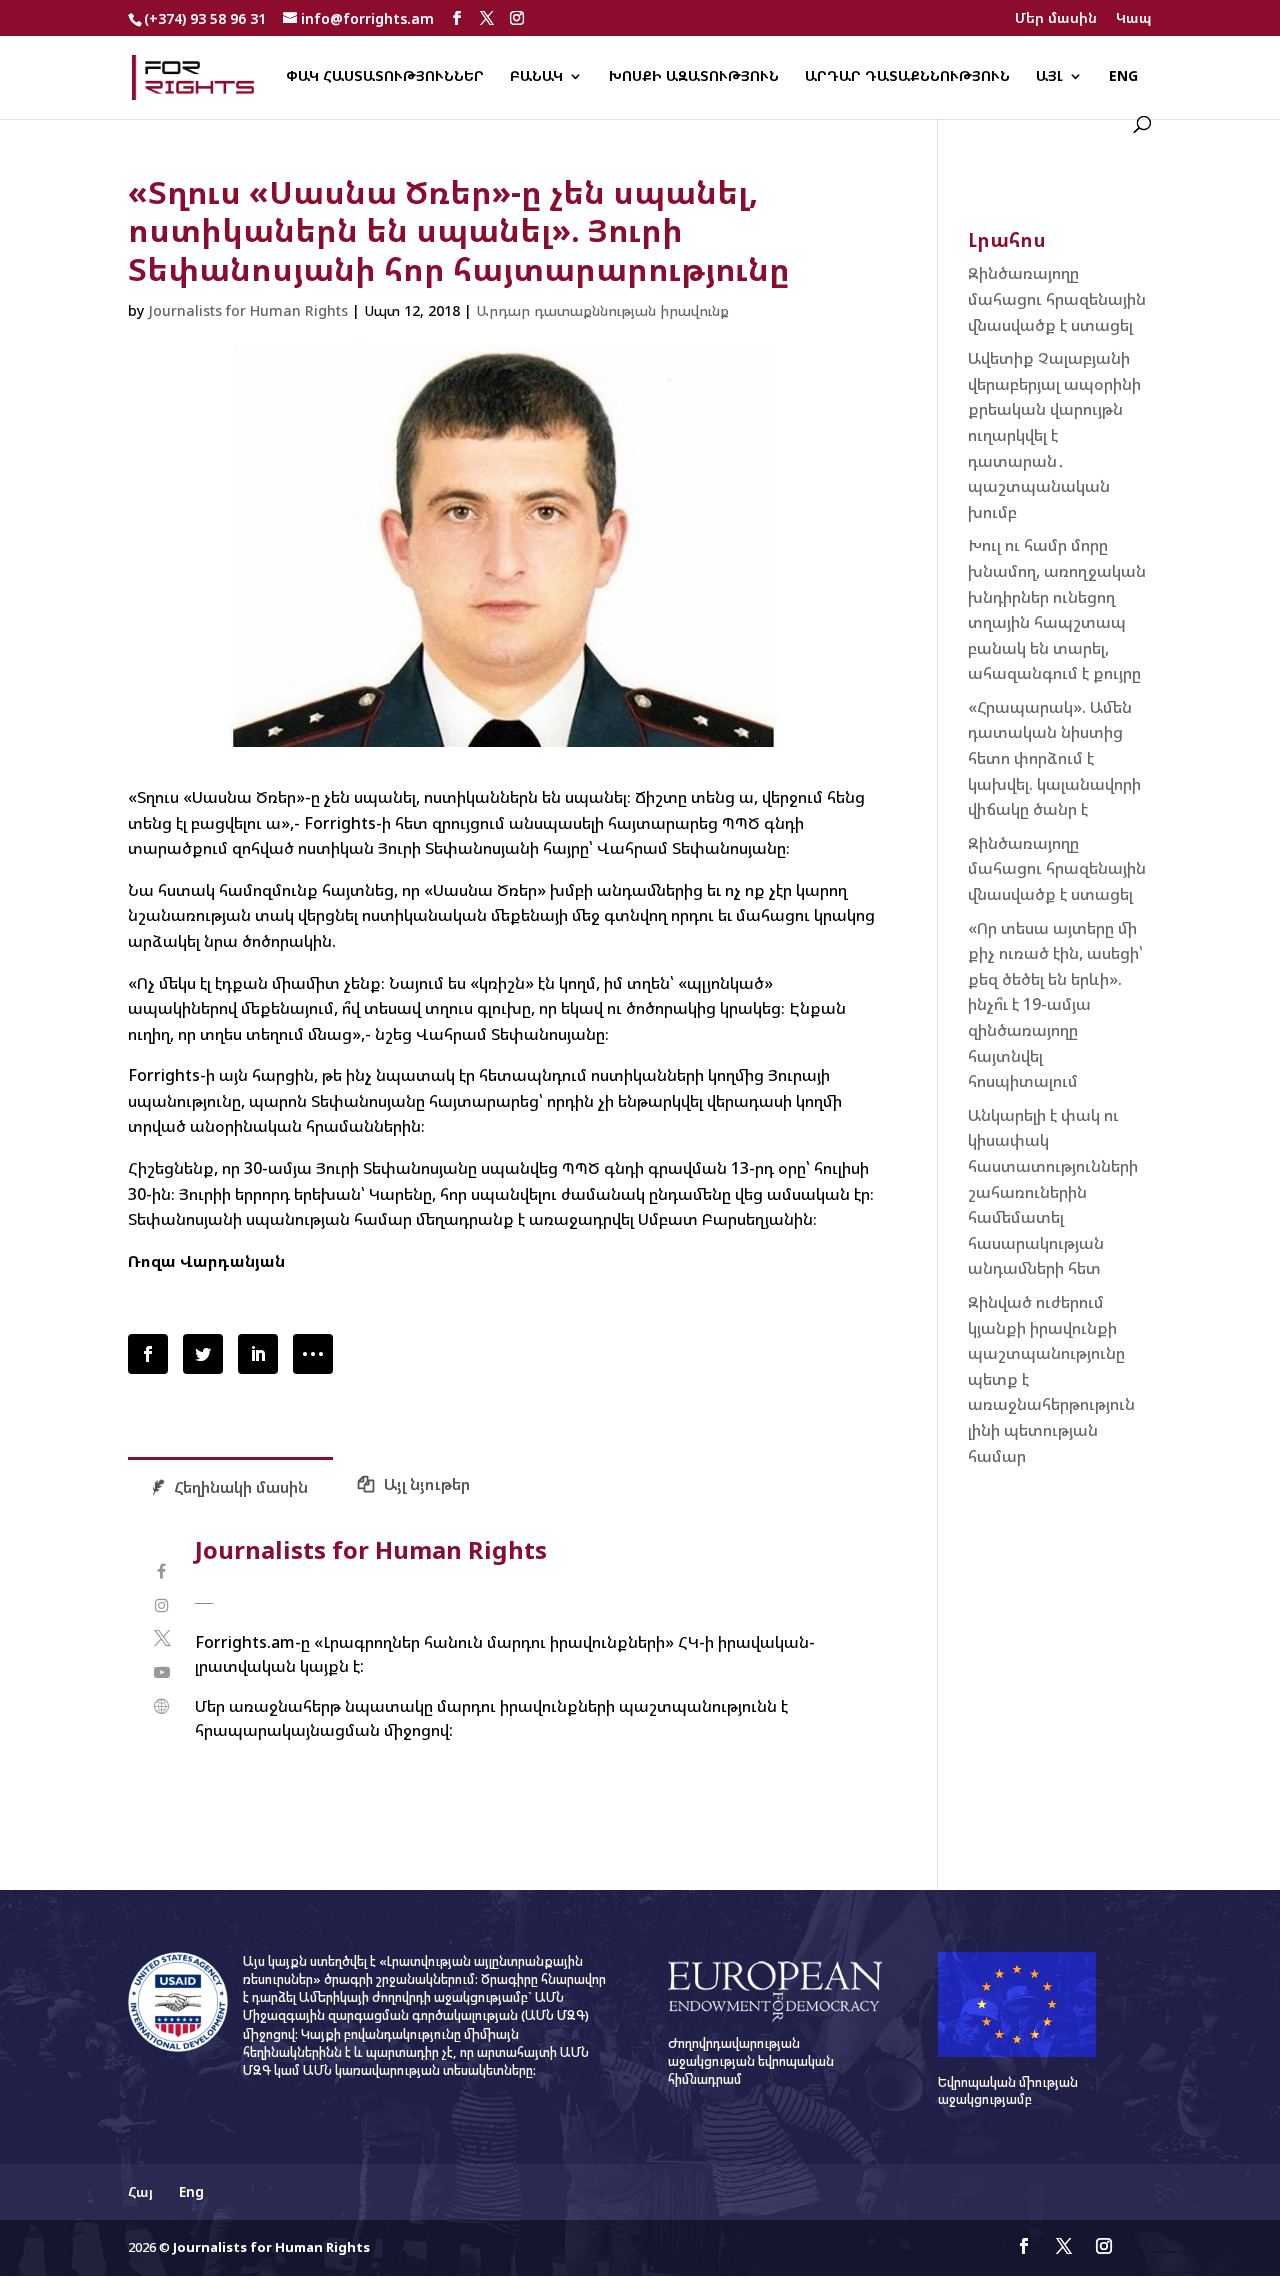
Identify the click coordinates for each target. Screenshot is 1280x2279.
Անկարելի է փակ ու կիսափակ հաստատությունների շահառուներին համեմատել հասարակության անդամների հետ (1053, 1192)
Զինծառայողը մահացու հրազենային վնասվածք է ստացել (1057, 298)
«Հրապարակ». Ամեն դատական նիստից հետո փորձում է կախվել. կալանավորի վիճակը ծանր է (1054, 758)
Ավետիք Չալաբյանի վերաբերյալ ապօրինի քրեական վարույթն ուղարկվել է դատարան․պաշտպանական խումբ (1054, 435)
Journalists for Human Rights (248, 310)
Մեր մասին (1056, 19)
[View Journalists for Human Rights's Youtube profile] (161, 1672)
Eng (1123, 77)
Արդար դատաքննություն (907, 77)
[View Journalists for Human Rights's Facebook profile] (161, 1571)
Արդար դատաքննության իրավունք (602, 310)
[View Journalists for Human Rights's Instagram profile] (161, 1605)
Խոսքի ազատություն (694, 77)
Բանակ (536, 77)
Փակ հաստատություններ (385, 77)
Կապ (1134, 19)
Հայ (140, 2191)
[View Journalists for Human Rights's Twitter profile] (161, 1638)
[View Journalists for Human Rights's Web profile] (161, 1706)
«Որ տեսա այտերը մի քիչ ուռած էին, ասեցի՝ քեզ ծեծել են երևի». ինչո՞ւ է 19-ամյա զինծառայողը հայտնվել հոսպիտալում (1055, 1005)
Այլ (1049, 77)
